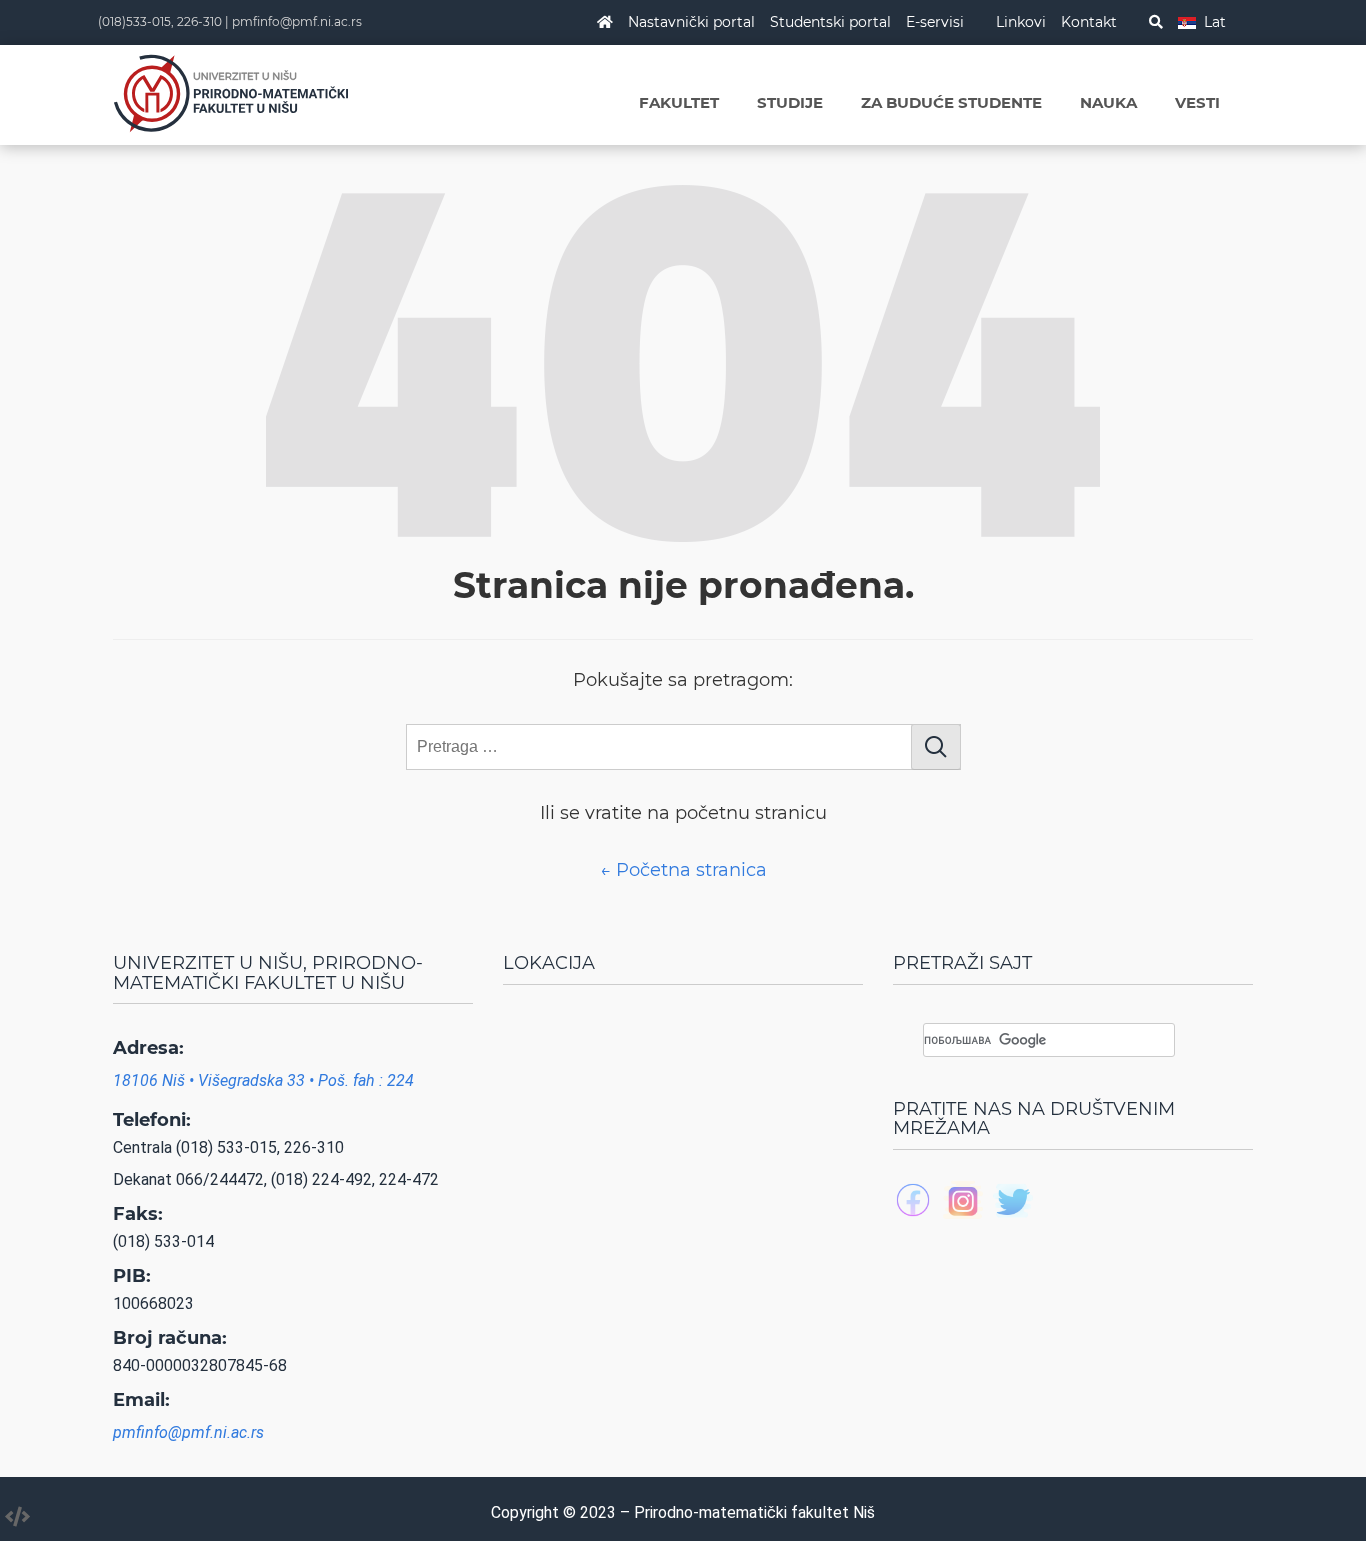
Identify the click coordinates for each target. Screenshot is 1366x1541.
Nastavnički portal (691, 22)
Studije (790, 102)
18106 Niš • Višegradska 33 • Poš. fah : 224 (263, 1080)
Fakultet (679, 102)
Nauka (1108, 102)
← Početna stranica (683, 870)
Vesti (1197, 102)
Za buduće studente (951, 102)
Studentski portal (830, 22)
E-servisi (935, 22)
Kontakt (1089, 22)
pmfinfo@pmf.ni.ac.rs (297, 21)
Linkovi (1021, 22)
